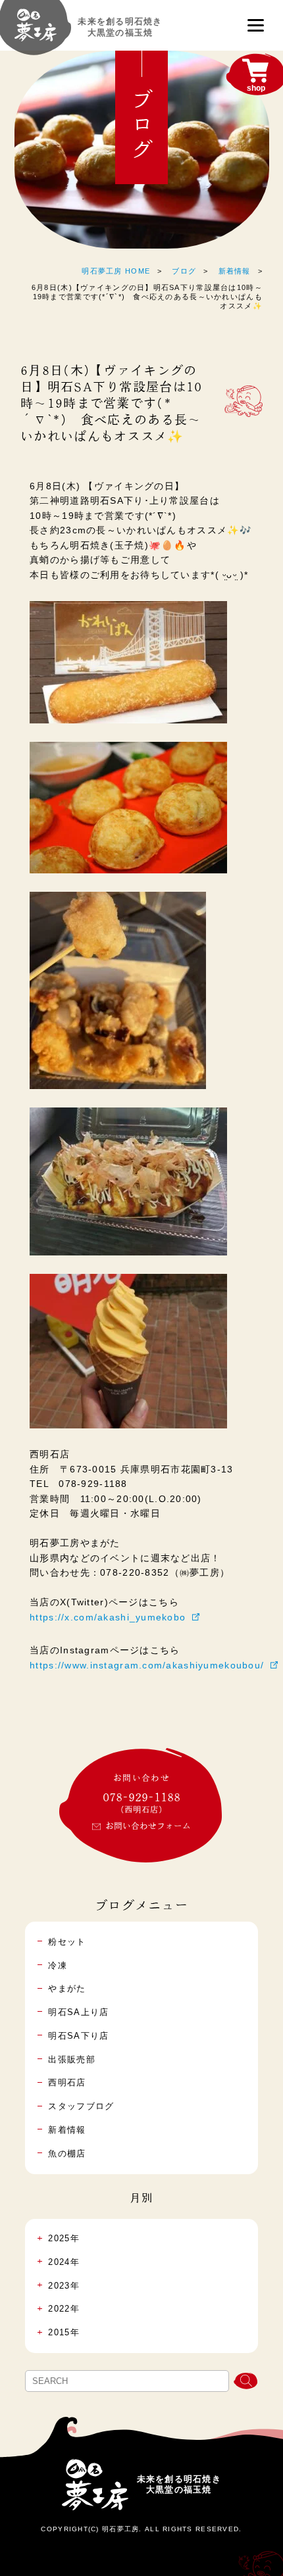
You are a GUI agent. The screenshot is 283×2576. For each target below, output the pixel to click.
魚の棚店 (67, 2153)
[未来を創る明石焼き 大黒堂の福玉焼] (36, 32)
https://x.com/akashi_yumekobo (108, 1617)
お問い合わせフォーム (148, 1826)
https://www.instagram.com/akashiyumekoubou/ (147, 1665)
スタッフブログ (81, 2106)
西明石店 (67, 2082)
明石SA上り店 (78, 2012)
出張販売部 (71, 2059)
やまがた (67, 1988)
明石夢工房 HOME (116, 271)
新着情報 (235, 271)
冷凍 (58, 1965)
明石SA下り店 (78, 2036)
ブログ (184, 271)
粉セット (67, 1942)
